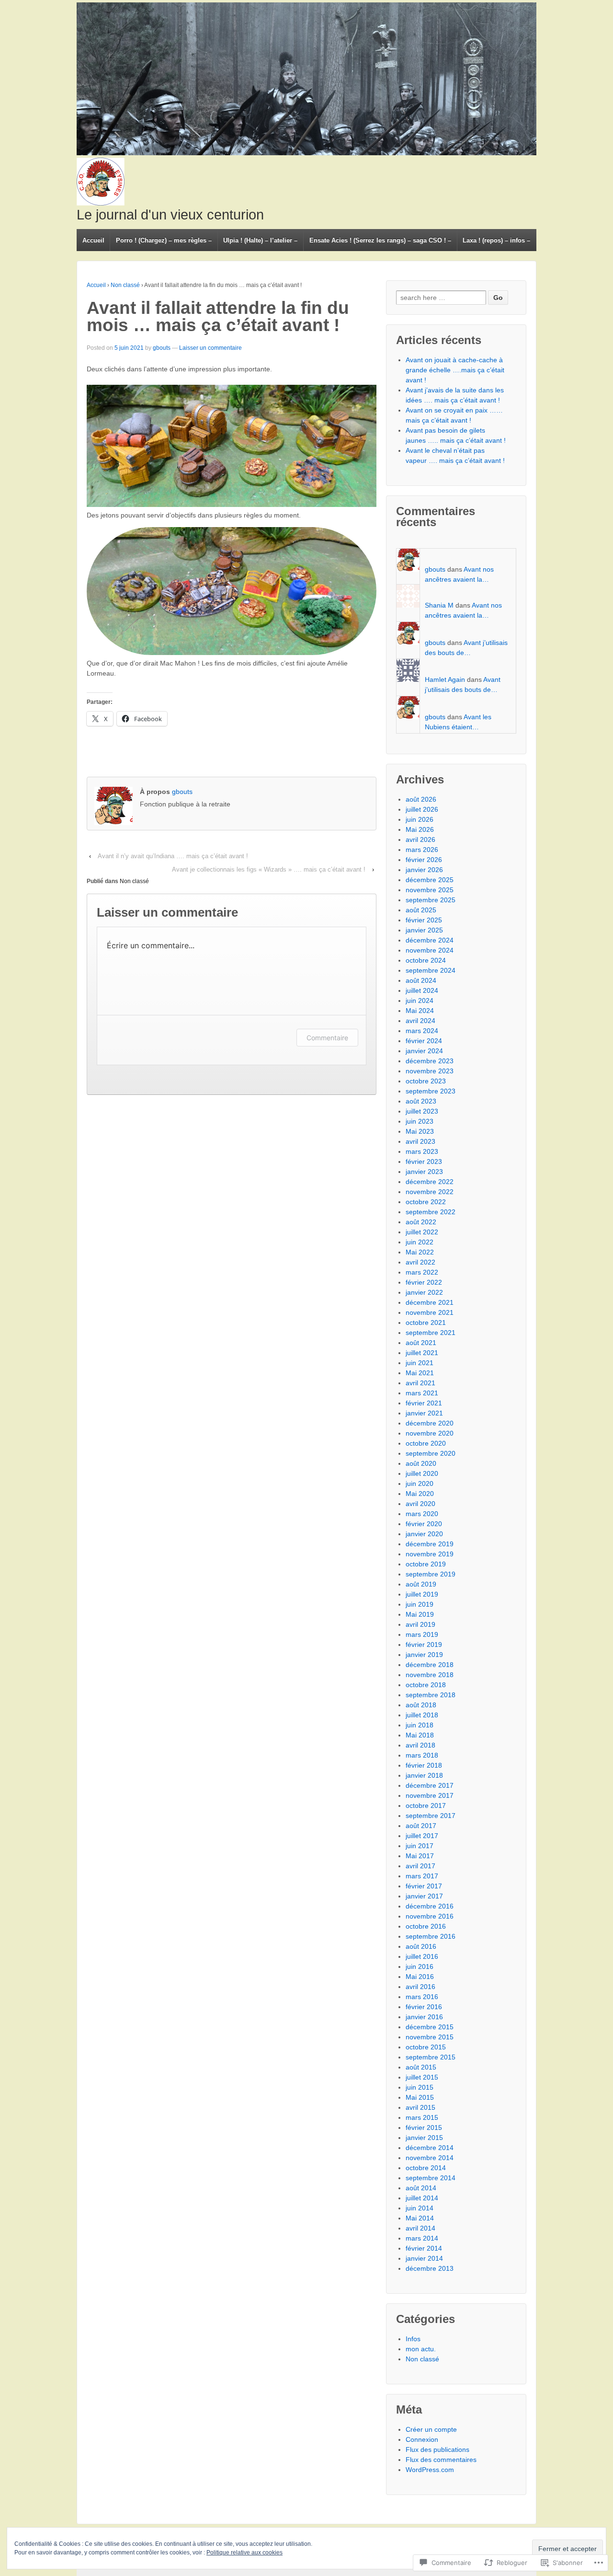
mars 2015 (422, 2117)
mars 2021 (422, 1393)
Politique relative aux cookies (244, 2553)
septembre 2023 (431, 1091)
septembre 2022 (431, 1212)
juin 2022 (420, 1242)
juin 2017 (420, 1846)
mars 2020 (422, 1514)
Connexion (422, 2439)
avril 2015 (420, 2107)
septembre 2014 (431, 2178)
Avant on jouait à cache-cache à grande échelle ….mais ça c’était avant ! (455, 370)
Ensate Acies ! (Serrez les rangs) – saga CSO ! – (380, 240)
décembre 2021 (430, 1302)
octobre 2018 (426, 1685)
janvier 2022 (424, 1292)
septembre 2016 (431, 1936)
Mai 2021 (420, 1373)
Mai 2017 (420, 1856)
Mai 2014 (420, 2218)
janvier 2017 (424, 1896)
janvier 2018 (424, 1775)
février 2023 (424, 1161)
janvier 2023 (424, 1172)
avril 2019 (420, 1624)
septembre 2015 (431, 2057)
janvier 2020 (424, 1534)
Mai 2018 (420, 1735)
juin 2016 (420, 1966)
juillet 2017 (422, 1836)
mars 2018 (422, 1755)
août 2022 (421, 1222)
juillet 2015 (422, 2077)
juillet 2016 (422, 1956)
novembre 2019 (430, 1554)
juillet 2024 (422, 990)
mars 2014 (422, 2238)
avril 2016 (420, 1987)
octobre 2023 (426, 1081)
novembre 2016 (430, 1916)
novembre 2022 (430, 1192)
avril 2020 (420, 1504)
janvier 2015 (424, 2138)
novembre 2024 (430, 950)
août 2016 (421, 1946)
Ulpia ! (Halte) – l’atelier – (260, 240)
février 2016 (424, 2007)
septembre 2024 (431, 970)
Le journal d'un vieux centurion (170, 215)
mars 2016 (422, 1997)
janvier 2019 (424, 1655)
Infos (413, 2339)
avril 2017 (420, 1866)
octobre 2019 (426, 1564)
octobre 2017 (426, 1805)
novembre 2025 (430, 890)
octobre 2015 (426, 2047)
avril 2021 (420, 1383)
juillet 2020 (422, 1473)
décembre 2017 (430, 1785)
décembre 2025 (430, 880)
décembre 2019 (430, 1544)
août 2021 (421, 1343)
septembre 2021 (431, 1333)
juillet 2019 (422, 1594)
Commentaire (327, 1038)
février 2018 (424, 1765)
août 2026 (421, 799)
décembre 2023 (430, 1061)
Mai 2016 (420, 1977)
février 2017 (424, 1886)
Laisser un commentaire (210, 348)
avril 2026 (420, 839)
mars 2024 (422, 1031)
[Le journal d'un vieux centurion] (306, 79)
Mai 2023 (420, 1131)
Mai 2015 (420, 2097)
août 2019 (421, 1584)
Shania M (439, 605)
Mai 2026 (420, 829)
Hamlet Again (445, 679)
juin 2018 (420, 1725)
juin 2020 (420, 1483)
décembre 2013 (430, 2268)
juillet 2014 (422, 2198)
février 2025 (424, 920)
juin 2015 (420, 2087)
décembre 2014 (430, 2148)
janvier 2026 (424, 870)
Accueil (93, 240)
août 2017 (421, 1826)
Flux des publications (437, 2449)
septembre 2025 (431, 900)
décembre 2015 (430, 2027)
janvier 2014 (424, 2258)
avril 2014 (420, 2228)
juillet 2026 (422, 809)
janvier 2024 (424, 1051)
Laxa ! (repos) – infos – (496, 240)
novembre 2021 (430, 1312)
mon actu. (421, 2349)
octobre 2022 (426, 1202)
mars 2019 (422, 1634)
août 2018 (421, 1705)
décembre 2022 (430, 1182)
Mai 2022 (420, 1252)
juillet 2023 (422, 1111)
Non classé (125, 285)
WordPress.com (430, 2470)
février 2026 (424, 860)
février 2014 (424, 2248)
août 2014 (421, 2188)
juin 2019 (420, 1604)
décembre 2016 (430, 1906)
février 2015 (424, 2127)
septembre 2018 (431, 1695)
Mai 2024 (420, 1011)
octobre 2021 (426, 1322)
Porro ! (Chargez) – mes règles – (164, 240)
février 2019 (424, 1644)
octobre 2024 (426, 960)
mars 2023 (422, 1151)
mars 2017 (422, 1876)
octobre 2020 (426, 1443)
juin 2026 (420, 819)
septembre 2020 (431, 1453)
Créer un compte (431, 2429)
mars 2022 (422, 1272)
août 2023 (421, 1101)
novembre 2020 (430, 1433)
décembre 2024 (430, 940)
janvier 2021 (424, 1413)
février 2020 (424, 1524)
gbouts (162, 348)
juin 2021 (420, 1363)
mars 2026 (422, 850)
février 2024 (424, 1041)
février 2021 (424, 1403)
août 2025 (421, 910)
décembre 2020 (430, 1423)
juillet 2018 (422, 1715)
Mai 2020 (420, 1494)
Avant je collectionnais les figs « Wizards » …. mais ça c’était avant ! (269, 869)
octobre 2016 (426, 1926)
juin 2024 (420, 1000)
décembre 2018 (430, 1665)
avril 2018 (420, 1745)
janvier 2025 (424, 930)
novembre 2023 (430, 1071)
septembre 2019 (431, 1574)
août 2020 (421, 1463)
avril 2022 (420, 1262)
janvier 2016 (424, 2017)
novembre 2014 (430, 2158)
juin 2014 (420, 2208)
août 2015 (421, 2067)
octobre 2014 (426, 2168)
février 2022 (424, 1282)
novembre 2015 (430, 2037)
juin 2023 (420, 1121)
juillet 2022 (422, 1232)
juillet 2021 (422, 1353)
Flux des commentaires (441, 2460)
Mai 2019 (420, 1614)
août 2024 (421, 980)
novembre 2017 (430, 1795)
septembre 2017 (431, 1816)
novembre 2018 (430, 1675)
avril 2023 (420, 1141)
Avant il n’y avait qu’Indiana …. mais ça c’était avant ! (173, 856)
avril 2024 (420, 1021)
